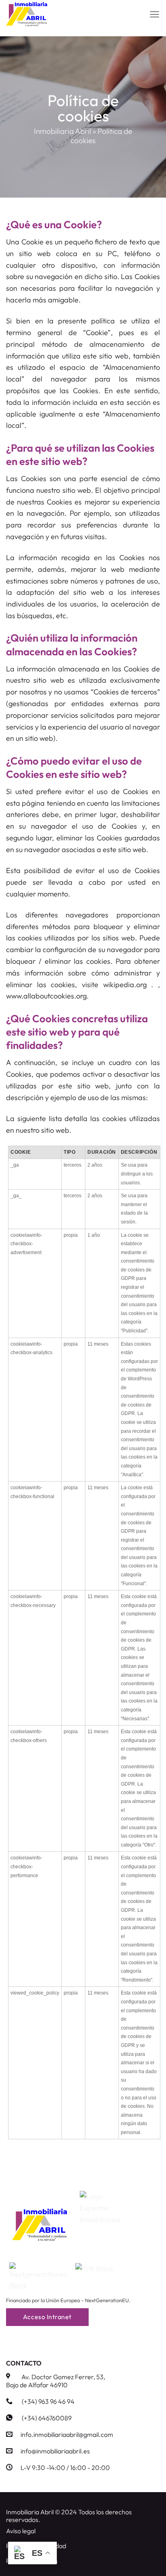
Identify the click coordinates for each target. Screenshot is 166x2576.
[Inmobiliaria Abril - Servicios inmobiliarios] (46, 14)
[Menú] (155, 14)
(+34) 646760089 (47, 2418)
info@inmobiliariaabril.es (55, 2451)
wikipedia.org (127, 985)
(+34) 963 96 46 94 (48, 2401)
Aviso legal (21, 2531)
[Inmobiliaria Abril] (39, 2225)
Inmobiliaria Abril (62, 131)
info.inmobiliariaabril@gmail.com (67, 2434)
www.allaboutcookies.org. (47, 996)
